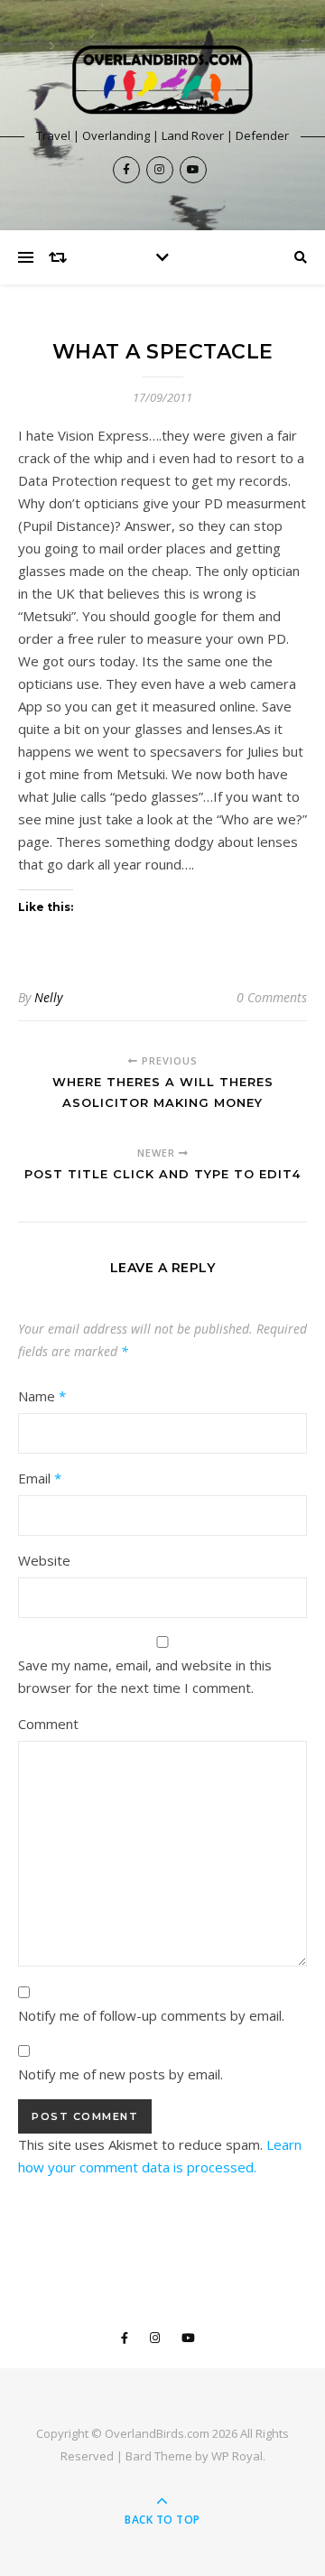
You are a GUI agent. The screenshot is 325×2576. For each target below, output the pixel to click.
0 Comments (272, 997)
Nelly (48, 997)
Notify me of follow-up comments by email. (151, 2015)
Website (44, 1560)
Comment (48, 1724)
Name (42, 1396)
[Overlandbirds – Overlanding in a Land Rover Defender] (162, 80)
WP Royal (237, 2456)
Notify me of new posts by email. (121, 2074)
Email (40, 1478)
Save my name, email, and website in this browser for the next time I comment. (145, 1676)
